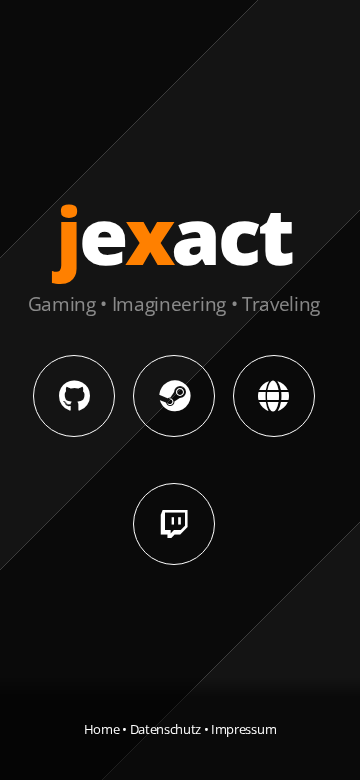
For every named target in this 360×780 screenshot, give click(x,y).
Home (102, 729)
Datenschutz (165, 729)
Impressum (243, 729)
